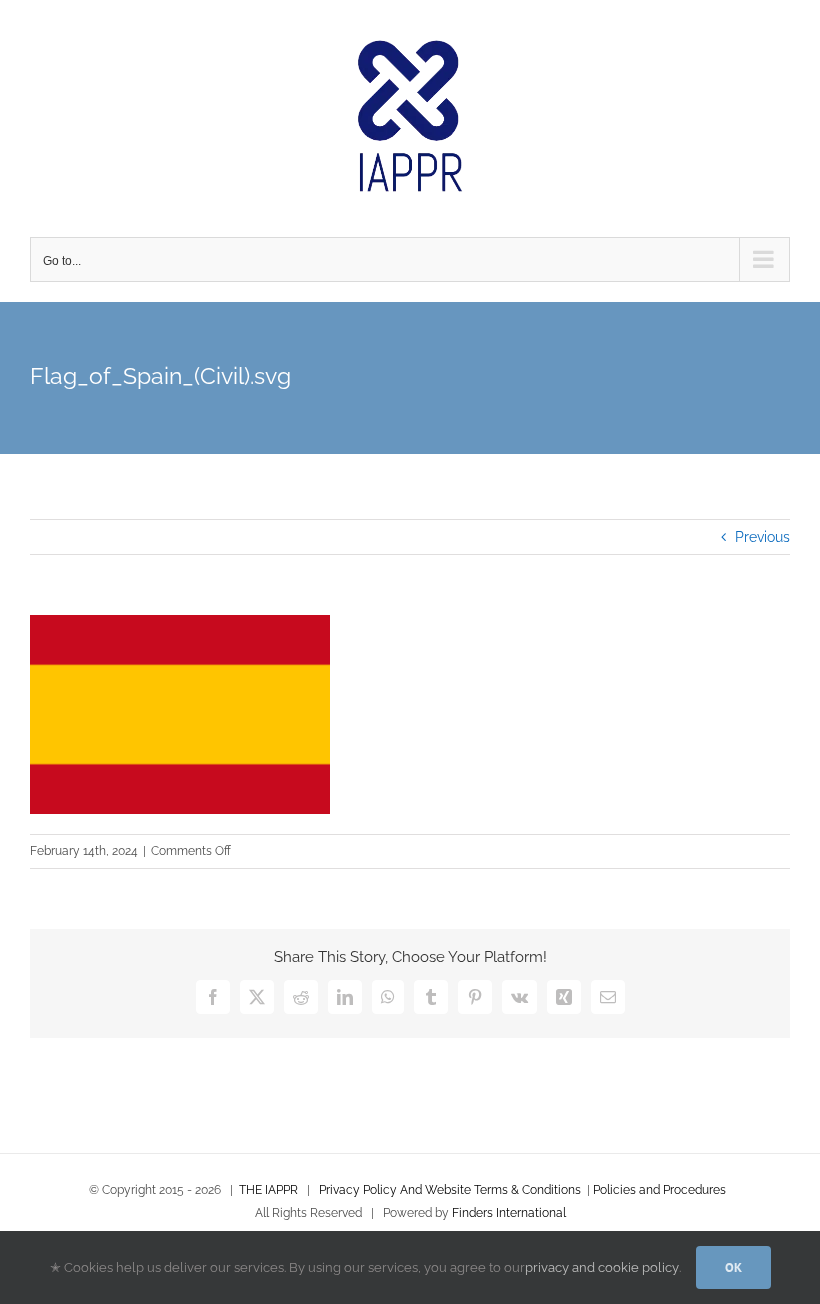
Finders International (509, 1213)
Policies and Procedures (659, 1190)
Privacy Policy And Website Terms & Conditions (450, 1190)
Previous (762, 537)
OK (733, 1267)
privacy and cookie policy (602, 1267)
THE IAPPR (268, 1190)
